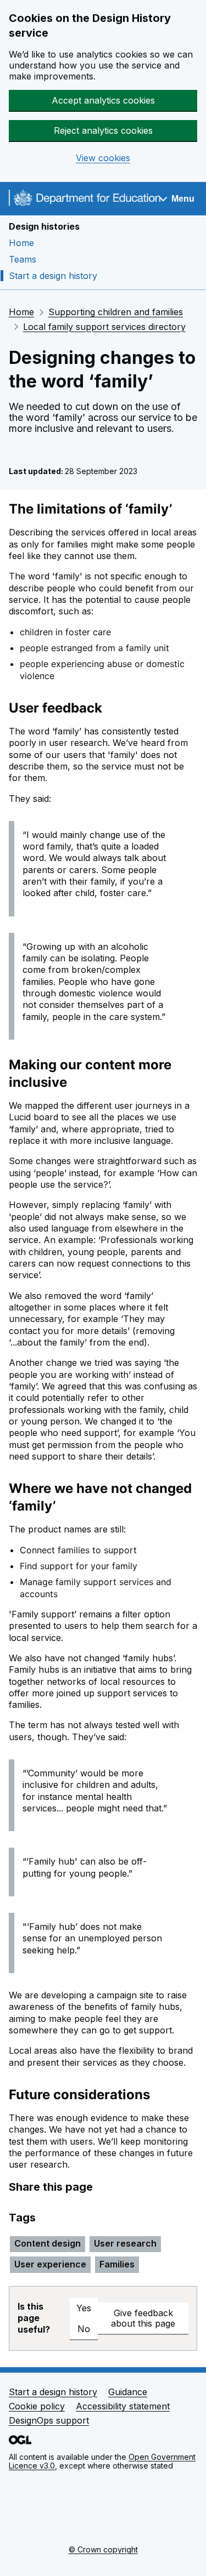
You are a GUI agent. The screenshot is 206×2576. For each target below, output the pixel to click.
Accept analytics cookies (103, 100)
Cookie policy (37, 2406)
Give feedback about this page (143, 2318)
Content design (48, 2243)
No (84, 2329)
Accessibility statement (123, 2406)
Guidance (128, 2392)
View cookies (103, 158)
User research (125, 2243)
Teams (23, 259)
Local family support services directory (104, 327)
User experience (50, 2264)
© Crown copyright (103, 2549)
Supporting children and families (116, 312)
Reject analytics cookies (103, 130)
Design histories (44, 226)
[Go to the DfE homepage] (85, 200)
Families (117, 2264)
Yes (84, 2308)
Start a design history (53, 276)
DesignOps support (49, 2420)
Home (21, 243)
